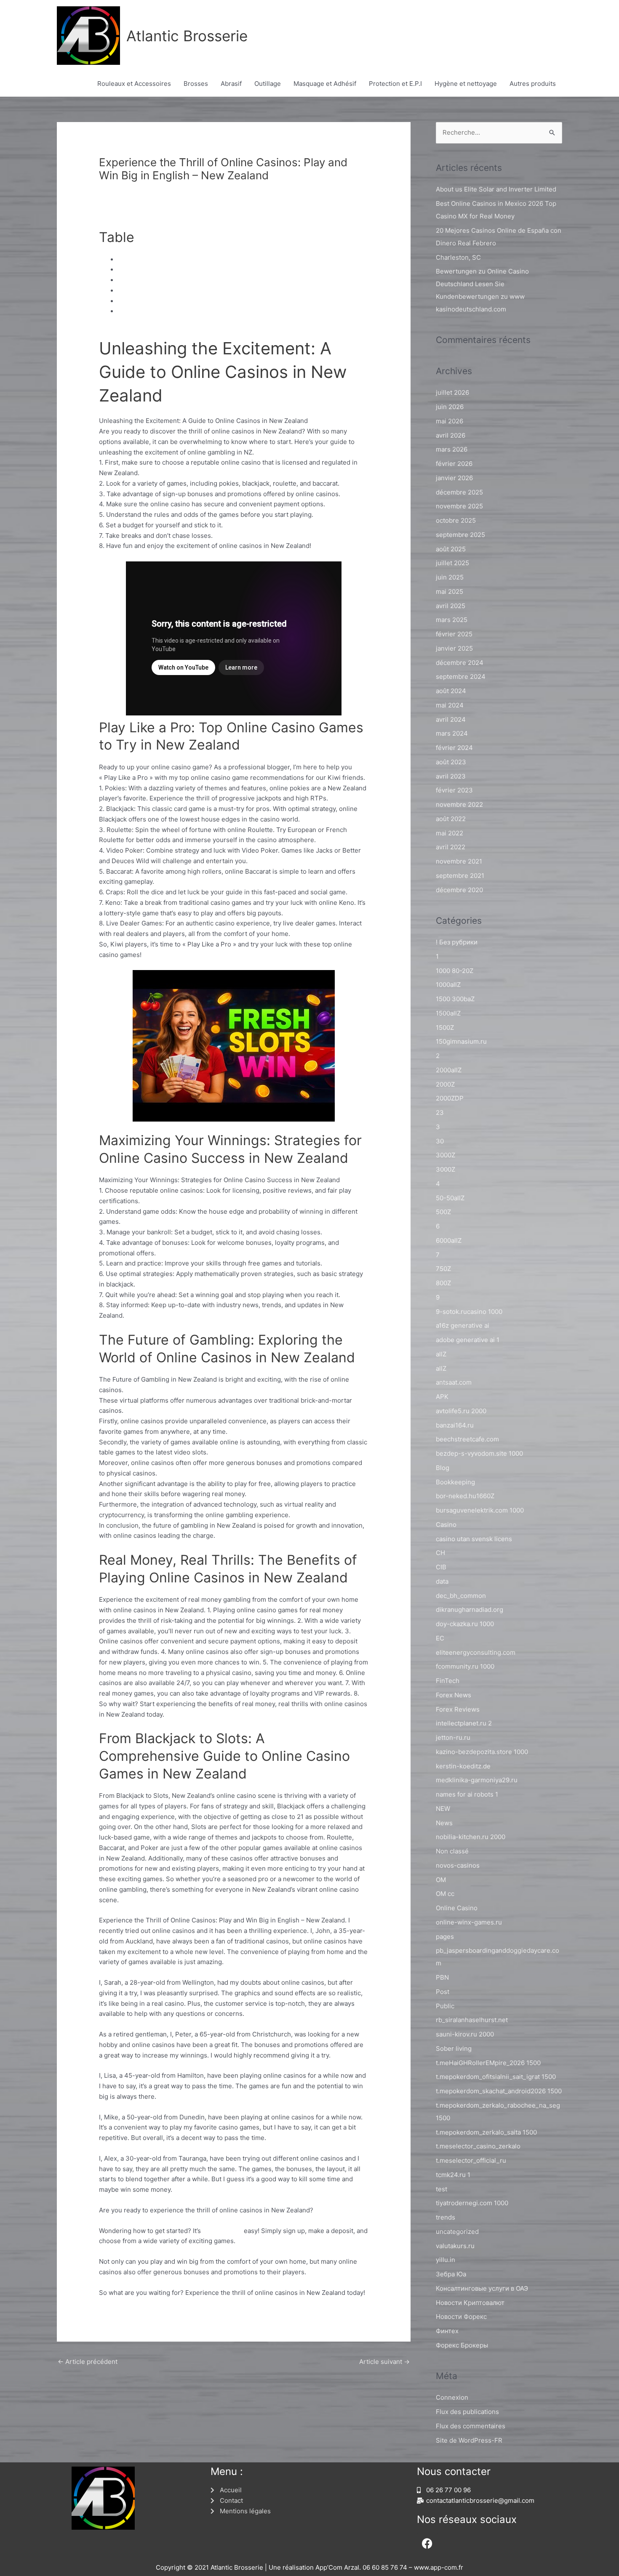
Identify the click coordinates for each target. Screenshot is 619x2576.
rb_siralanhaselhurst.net (472, 2020)
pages (445, 1937)
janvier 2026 (454, 478)
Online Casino (457, 1908)
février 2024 (454, 748)
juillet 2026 (452, 392)
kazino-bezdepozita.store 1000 (482, 1752)
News (444, 1823)
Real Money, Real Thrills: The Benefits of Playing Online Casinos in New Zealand (237, 301)
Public (445, 2006)
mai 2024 (450, 705)
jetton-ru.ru (453, 1737)
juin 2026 (450, 407)
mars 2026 (452, 449)
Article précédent (88, 2362)
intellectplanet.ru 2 (464, 1723)
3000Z (446, 1155)
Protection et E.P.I (395, 84)
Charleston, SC (458, 257)
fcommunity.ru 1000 (465, 1666)
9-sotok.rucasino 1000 (469, 1312)
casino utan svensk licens (474, 1539)
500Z (443, 1212)
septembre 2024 (461, 677)
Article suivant (384, 2362)
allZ (441, 1354)
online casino (222, 2231)
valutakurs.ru (455, 2246)
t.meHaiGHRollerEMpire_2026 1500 (488, 2063)
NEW (443, 1809)
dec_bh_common (461, 1596)
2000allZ (449, 1070)
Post (443, 1992)
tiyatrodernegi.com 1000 (472, 2203)
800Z (443, 1283)
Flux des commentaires (471, 2426)
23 (440, 1113)
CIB (441, 1567)
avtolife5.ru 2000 (461, 1411)
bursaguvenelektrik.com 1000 (480, 1510)
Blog (443, 1468)
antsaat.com (454, 1382)
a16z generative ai (463, 1325)
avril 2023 (451, 776)
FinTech (448, 1681)
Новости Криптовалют (470, 2303)
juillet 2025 (452, 563)
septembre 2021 (460, 876)
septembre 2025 (460, 535)
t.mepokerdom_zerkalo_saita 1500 (486, 2132)
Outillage (268, 84)
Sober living (454, 2048)
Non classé (119, 190)
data (442, 1581)
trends (446, 2217)
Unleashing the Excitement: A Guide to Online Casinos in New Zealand (222, 259)
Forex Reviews (458, 1709)
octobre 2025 (456, 520)
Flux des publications (467, 2412)
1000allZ (448, 985)
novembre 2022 (459, 804)
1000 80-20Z (455, 971)
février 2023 (454, 790)
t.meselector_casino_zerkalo (478, 2146)
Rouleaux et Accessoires (134, 84)
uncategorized (457, 2232)
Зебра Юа (451, 2274)
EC (440, 1638)
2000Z (445, 1084)
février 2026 (454, 464)
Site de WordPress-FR (469, 2440)
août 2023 (451, 762)
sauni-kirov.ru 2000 (465, 2034)
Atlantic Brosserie (187, 36)
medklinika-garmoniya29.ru (477, 1780)
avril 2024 (451, 719)
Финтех (447, 2331)
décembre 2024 (460, 663)
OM (441, 1880)
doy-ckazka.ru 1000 (465, 1624)
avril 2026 (451, 435)
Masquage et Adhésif (325, 84)
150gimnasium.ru (461, 1041)
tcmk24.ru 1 (453, 2175)
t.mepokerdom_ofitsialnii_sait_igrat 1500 (496, 2077)
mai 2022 (450, 833)
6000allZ (449, 1240)
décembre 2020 (459, 890)
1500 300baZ (455, 999)
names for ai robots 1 (467, 1794)
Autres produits (533, 84)
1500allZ (448, 1013)
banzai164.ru (455, 1425)
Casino (446, 1525)
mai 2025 (450, 591)
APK (442, 1397)
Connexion (452, 2397)
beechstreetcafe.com (467, 1439)
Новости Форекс (461, 2317)
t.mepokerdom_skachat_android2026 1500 (499, 2091)
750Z (443, 1269)
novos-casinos (458, 1865)
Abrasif (231, 84)
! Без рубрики (457, 942)
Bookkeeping (455, 1482)
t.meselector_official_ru (471, 2160)
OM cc (445, 1894)
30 (440, 1141)
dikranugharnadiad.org (470, 1610)
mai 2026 (450, 421)
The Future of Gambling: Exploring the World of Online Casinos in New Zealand (235, 291)
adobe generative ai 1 (468, 1340)
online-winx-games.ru (469, 1922)
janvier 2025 (454, 648)
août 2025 (451, 549)
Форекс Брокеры (462, 2345)
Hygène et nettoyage (466, 84)
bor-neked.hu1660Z (465, 1496)
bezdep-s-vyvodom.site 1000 (479, 1453)
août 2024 (451, 691)
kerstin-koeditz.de (463, 1766)
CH (440, 1553)
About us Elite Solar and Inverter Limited (496, 189)
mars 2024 (452, 733)
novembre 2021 (459, 861)
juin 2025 (450, 577)
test (442, 2189)
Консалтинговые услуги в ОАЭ (482, 2288)
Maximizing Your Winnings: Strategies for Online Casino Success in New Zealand (238, 280)
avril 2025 (451, 606)
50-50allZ (450, 1198)
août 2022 (451, 819)
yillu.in (446, 2260)
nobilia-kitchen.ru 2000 (471, 1837)
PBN (442, 1977)
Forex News (454, 1695)
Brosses (196, 84)
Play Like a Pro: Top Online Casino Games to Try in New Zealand (213, 270)
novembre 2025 (459, 506)
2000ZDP (450, 1098)
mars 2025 (452, 620)
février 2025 (454, 634)
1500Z (445, 1027)
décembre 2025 (459, 492)
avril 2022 (451, 847)
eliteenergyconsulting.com (476, 1652)
